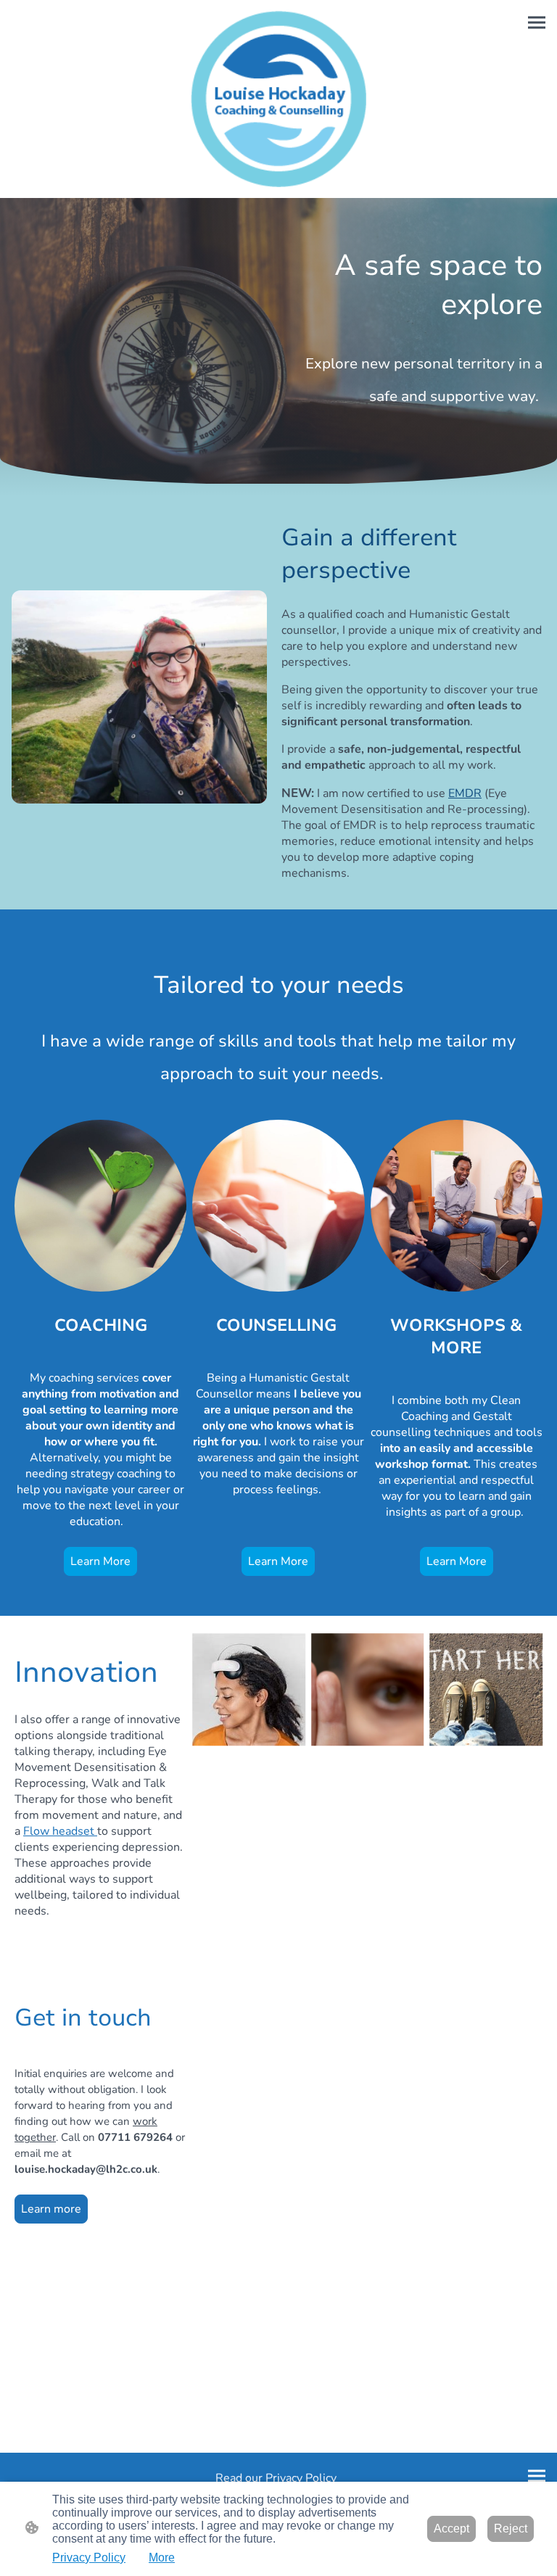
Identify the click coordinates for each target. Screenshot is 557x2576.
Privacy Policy (89, 2558)
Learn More (100, 1561)
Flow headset (60, 1831)
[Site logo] (279, 99)
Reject (511, 2528)
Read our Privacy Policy (279, 2478)
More (162, 2558)
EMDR (465, 793)
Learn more (51, 2209)
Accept (451, 2528)
